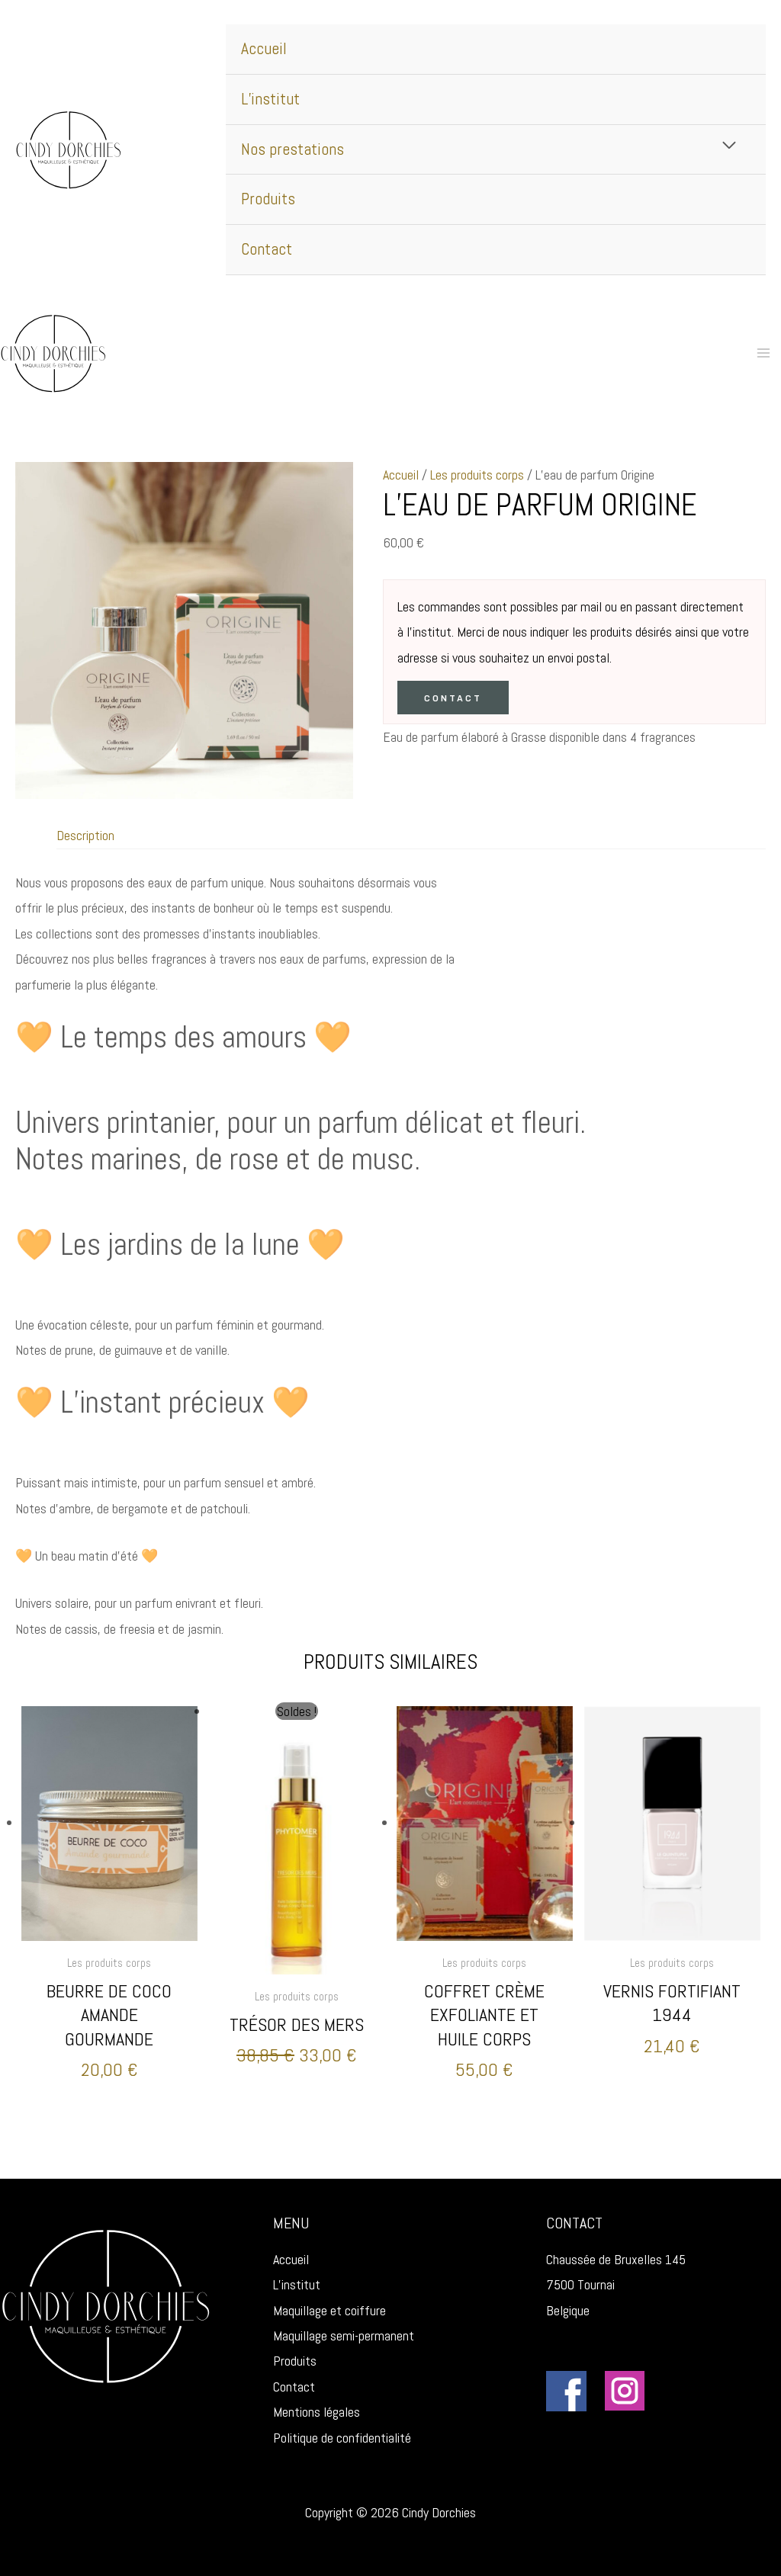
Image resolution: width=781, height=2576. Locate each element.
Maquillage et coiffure (329, 2310)
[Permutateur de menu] (730, 145)
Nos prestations (292, 149)
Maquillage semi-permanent (344, 2335)
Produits (268, 199)
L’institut (270, 99)
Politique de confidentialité (342, 2438)
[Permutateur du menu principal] (764, 353)
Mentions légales (317, 2412)
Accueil (264, 48)
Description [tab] (85, 835)
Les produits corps (477, 475)
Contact (267, 249)
